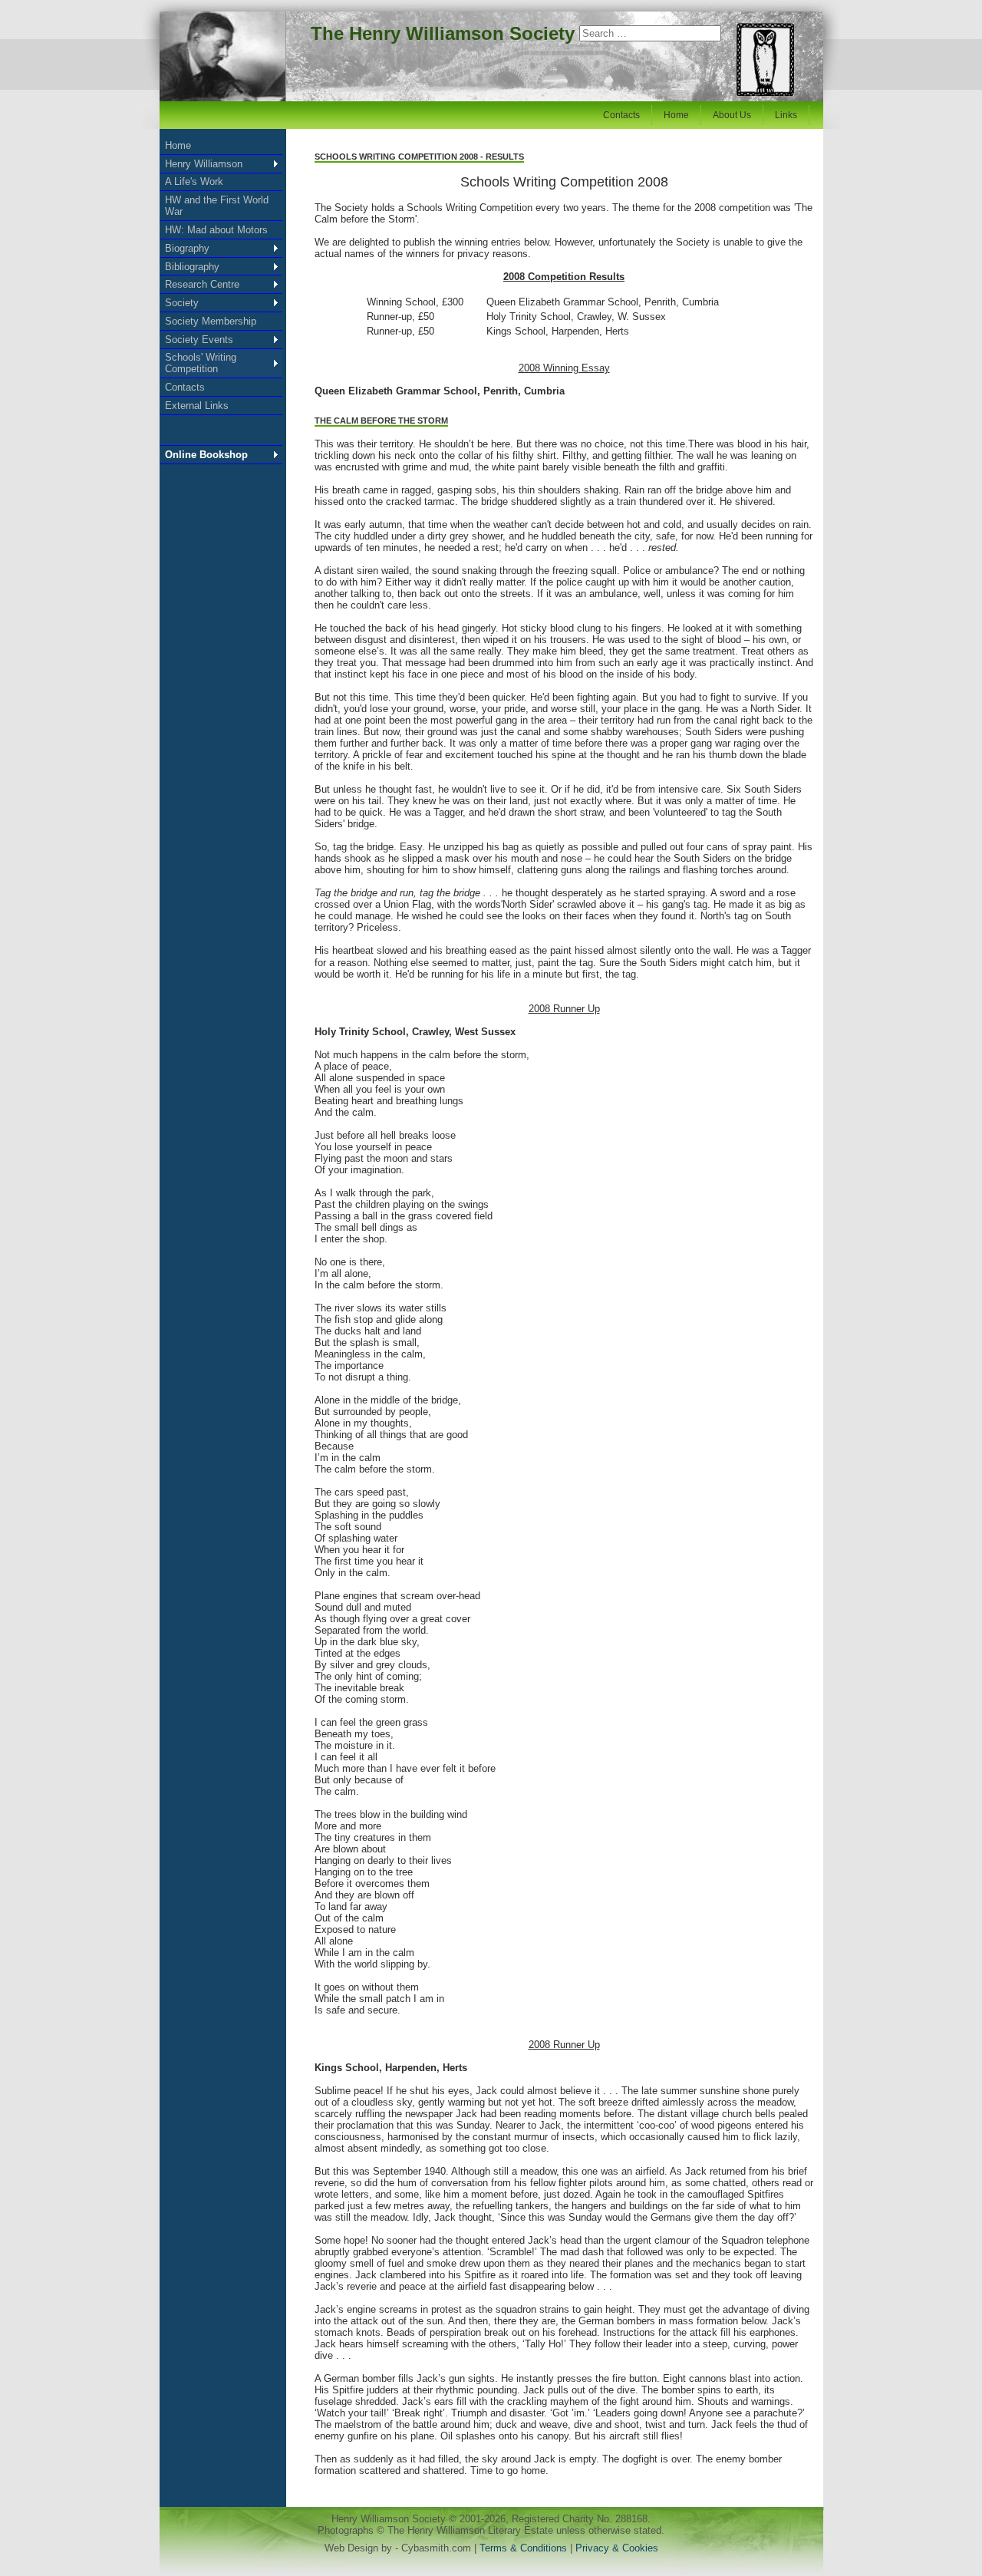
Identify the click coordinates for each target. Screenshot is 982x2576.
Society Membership (211, 321)
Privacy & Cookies (617, 2548)
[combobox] (650, 33)
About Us (732, 115)
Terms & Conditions (525, 2548)
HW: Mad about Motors (216, 230)
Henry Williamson (204, 164)
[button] (938, 2532)
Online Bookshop (206, 455)
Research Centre (202, 284)
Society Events (199, 340)
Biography (187, 248)
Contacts (621, 115)
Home (676, 115)
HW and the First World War (217, 206)
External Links (197, 406)
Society (182, 303)
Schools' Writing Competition (201, 363)
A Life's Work (194, 181)
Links (786, 115)
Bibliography (192, 267)
